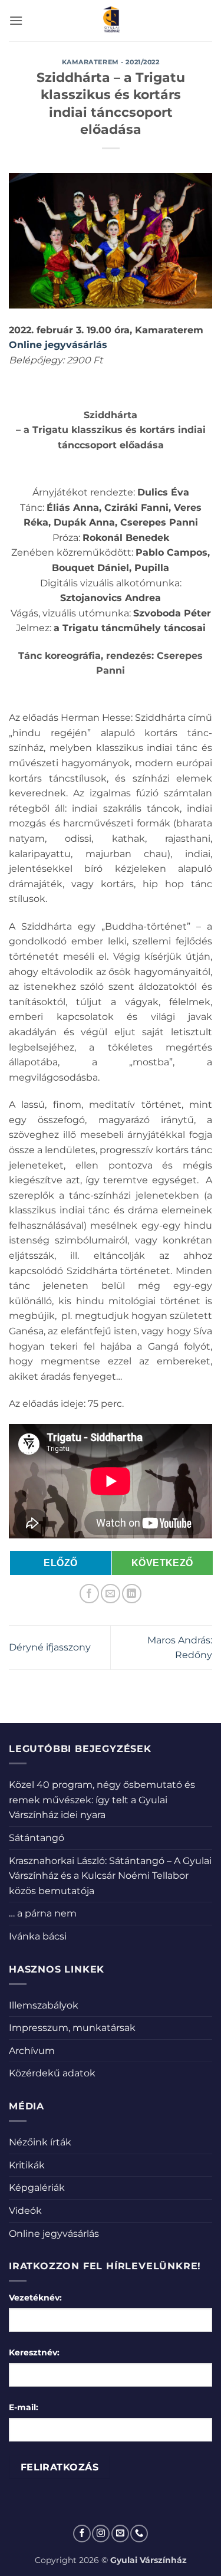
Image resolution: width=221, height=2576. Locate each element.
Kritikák (27, 2165)
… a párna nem (43, 1913)
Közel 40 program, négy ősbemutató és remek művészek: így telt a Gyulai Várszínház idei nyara (102, 1800)
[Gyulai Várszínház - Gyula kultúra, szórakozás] (111, 21)
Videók (25, 2211)
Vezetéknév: (35, 2298)
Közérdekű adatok (52, 2073)
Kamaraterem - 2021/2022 (111, 62)
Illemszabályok (44, 2005)
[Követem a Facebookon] (82, 2534)
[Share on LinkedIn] (132, 1594)
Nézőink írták (40, 2142)
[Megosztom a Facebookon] (89, 1594)
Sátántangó (37, 1838)
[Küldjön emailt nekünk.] (120, 2534)
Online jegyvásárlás (54, 2234)
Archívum (32, 2051)
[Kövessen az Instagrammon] (101, 2534)
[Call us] (139, 2534)
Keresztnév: (34, 2352)
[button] (16, 20)
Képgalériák (37, 2188)
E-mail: (24, 2407)
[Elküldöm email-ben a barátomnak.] (111, 1594)
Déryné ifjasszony (50, 1647)
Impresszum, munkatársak (72, 2028)
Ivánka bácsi (38, 1936)
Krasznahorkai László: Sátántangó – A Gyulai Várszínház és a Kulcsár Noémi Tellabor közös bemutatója (110, 1876)
